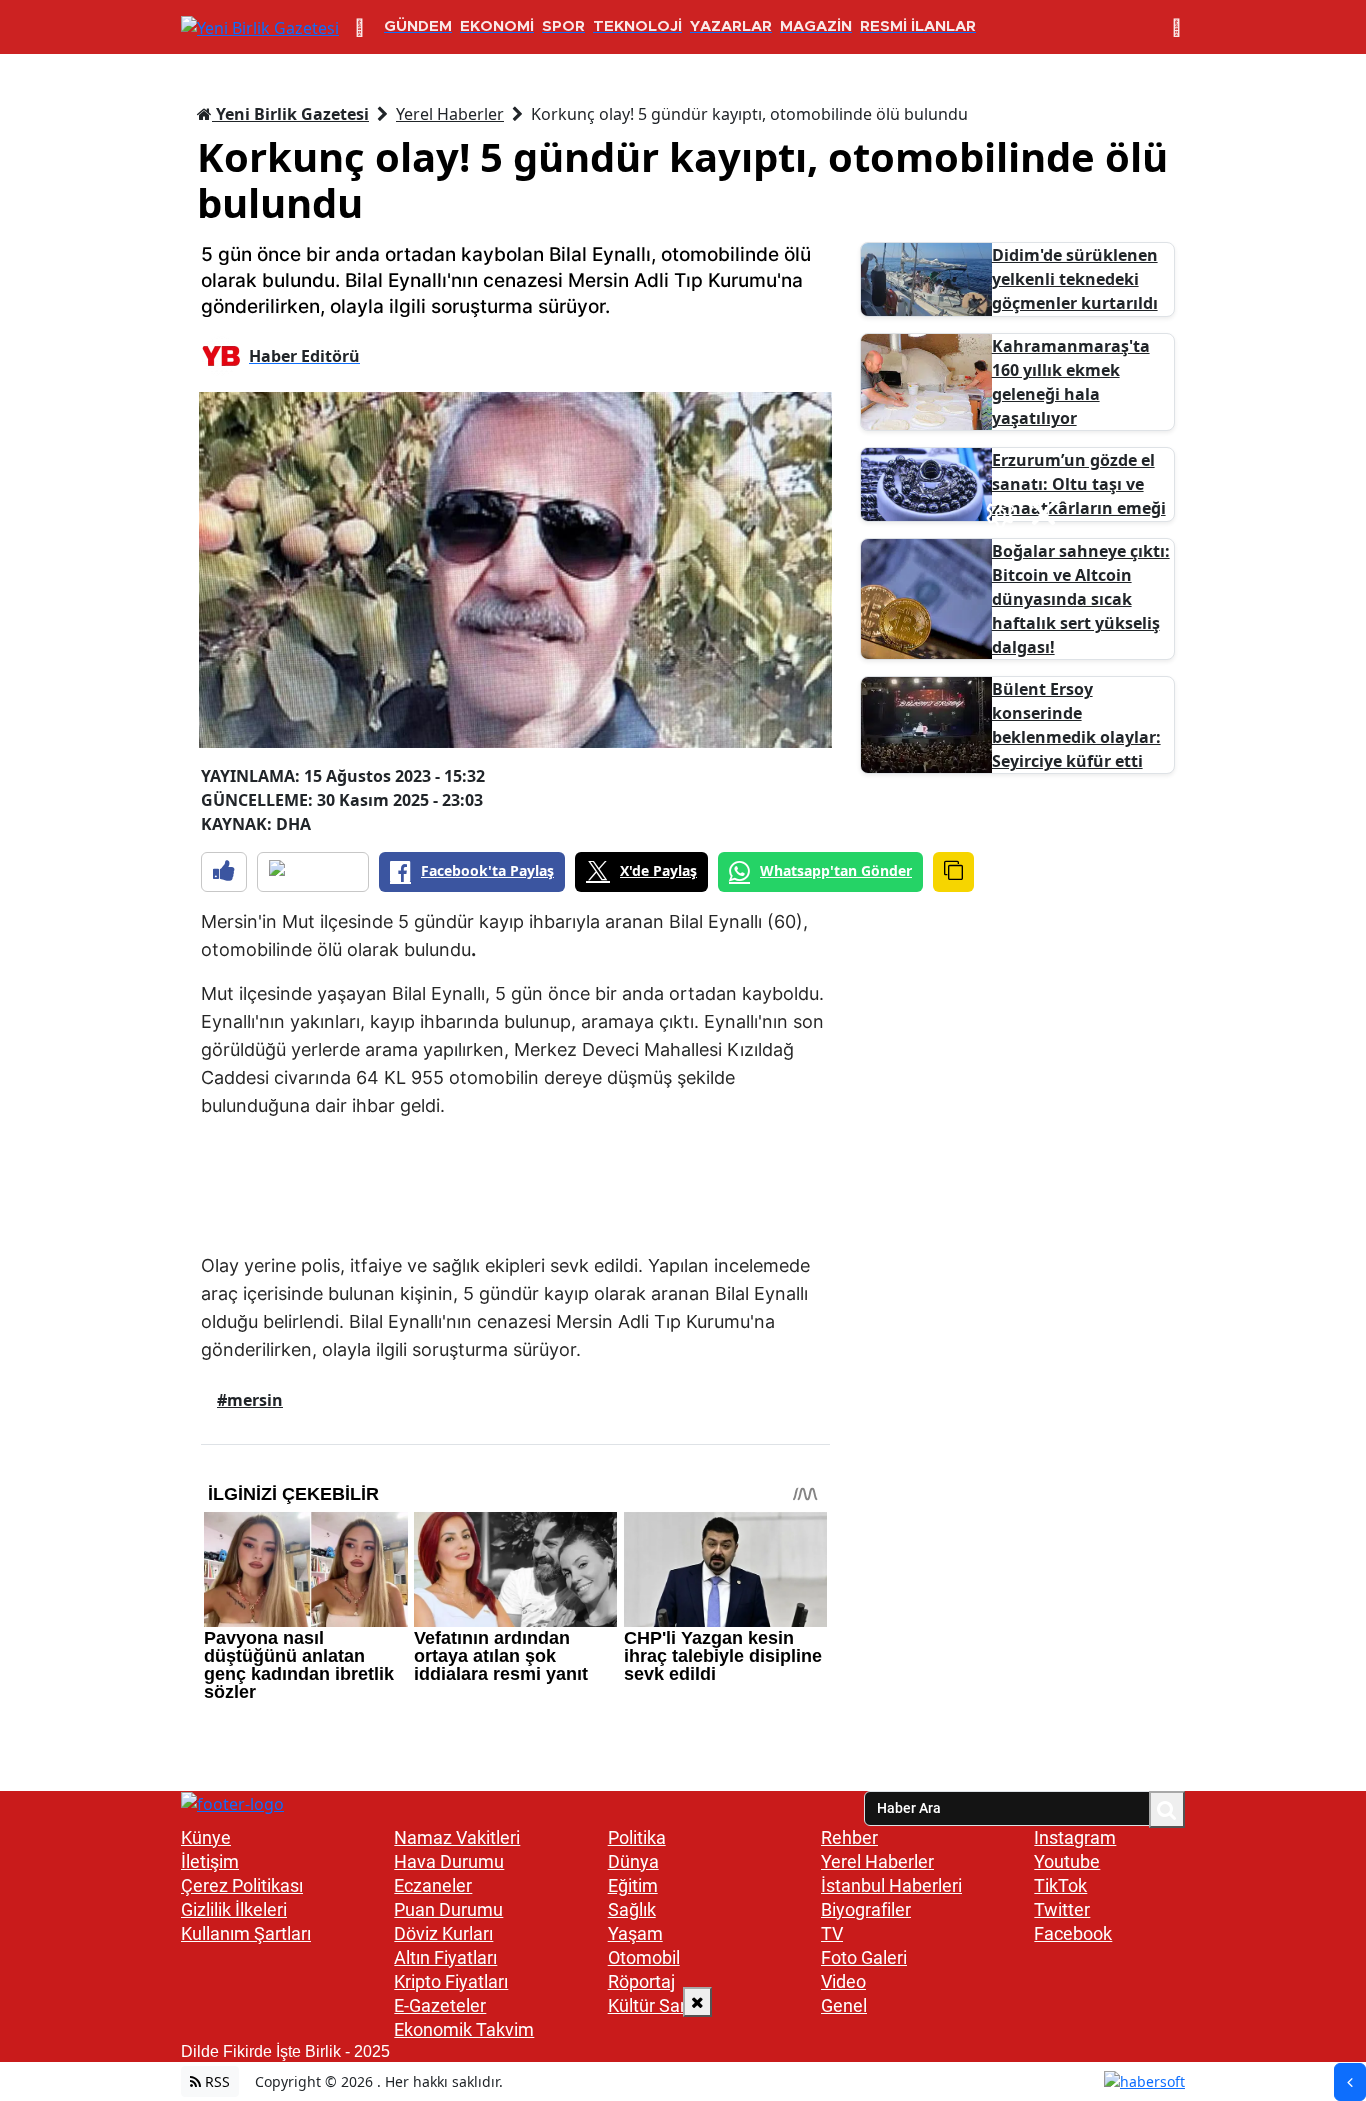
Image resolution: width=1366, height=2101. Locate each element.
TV (832, 1933)
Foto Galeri (864, 1957)
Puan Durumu (448, 1909)
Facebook (1073, 1933)
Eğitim (633, 1885)
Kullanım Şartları (246, 1933)
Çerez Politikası (242, 1885)
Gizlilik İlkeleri (234, 1909)
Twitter (1062, 1909)
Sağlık (632, 1909)
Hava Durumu (449, 1861)
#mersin (250, 1400)
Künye (206, 1837)
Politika (637, 1837)
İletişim (210, 1861)
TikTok (1060, 1885)
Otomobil (644, 1957)
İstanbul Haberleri (891, 1885)
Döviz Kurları (443, 1933)
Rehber (849, 1837)
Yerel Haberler (450, 114)
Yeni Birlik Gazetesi (290, 114)
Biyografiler (866, 1909)
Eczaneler (433, 1885)
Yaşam (635, 1933)
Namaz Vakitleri (457, 1837)
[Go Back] (1350, 2082)
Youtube (1067, 1861)
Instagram (1075, 1837)
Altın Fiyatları (445, 1957)
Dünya (633, 1861)
